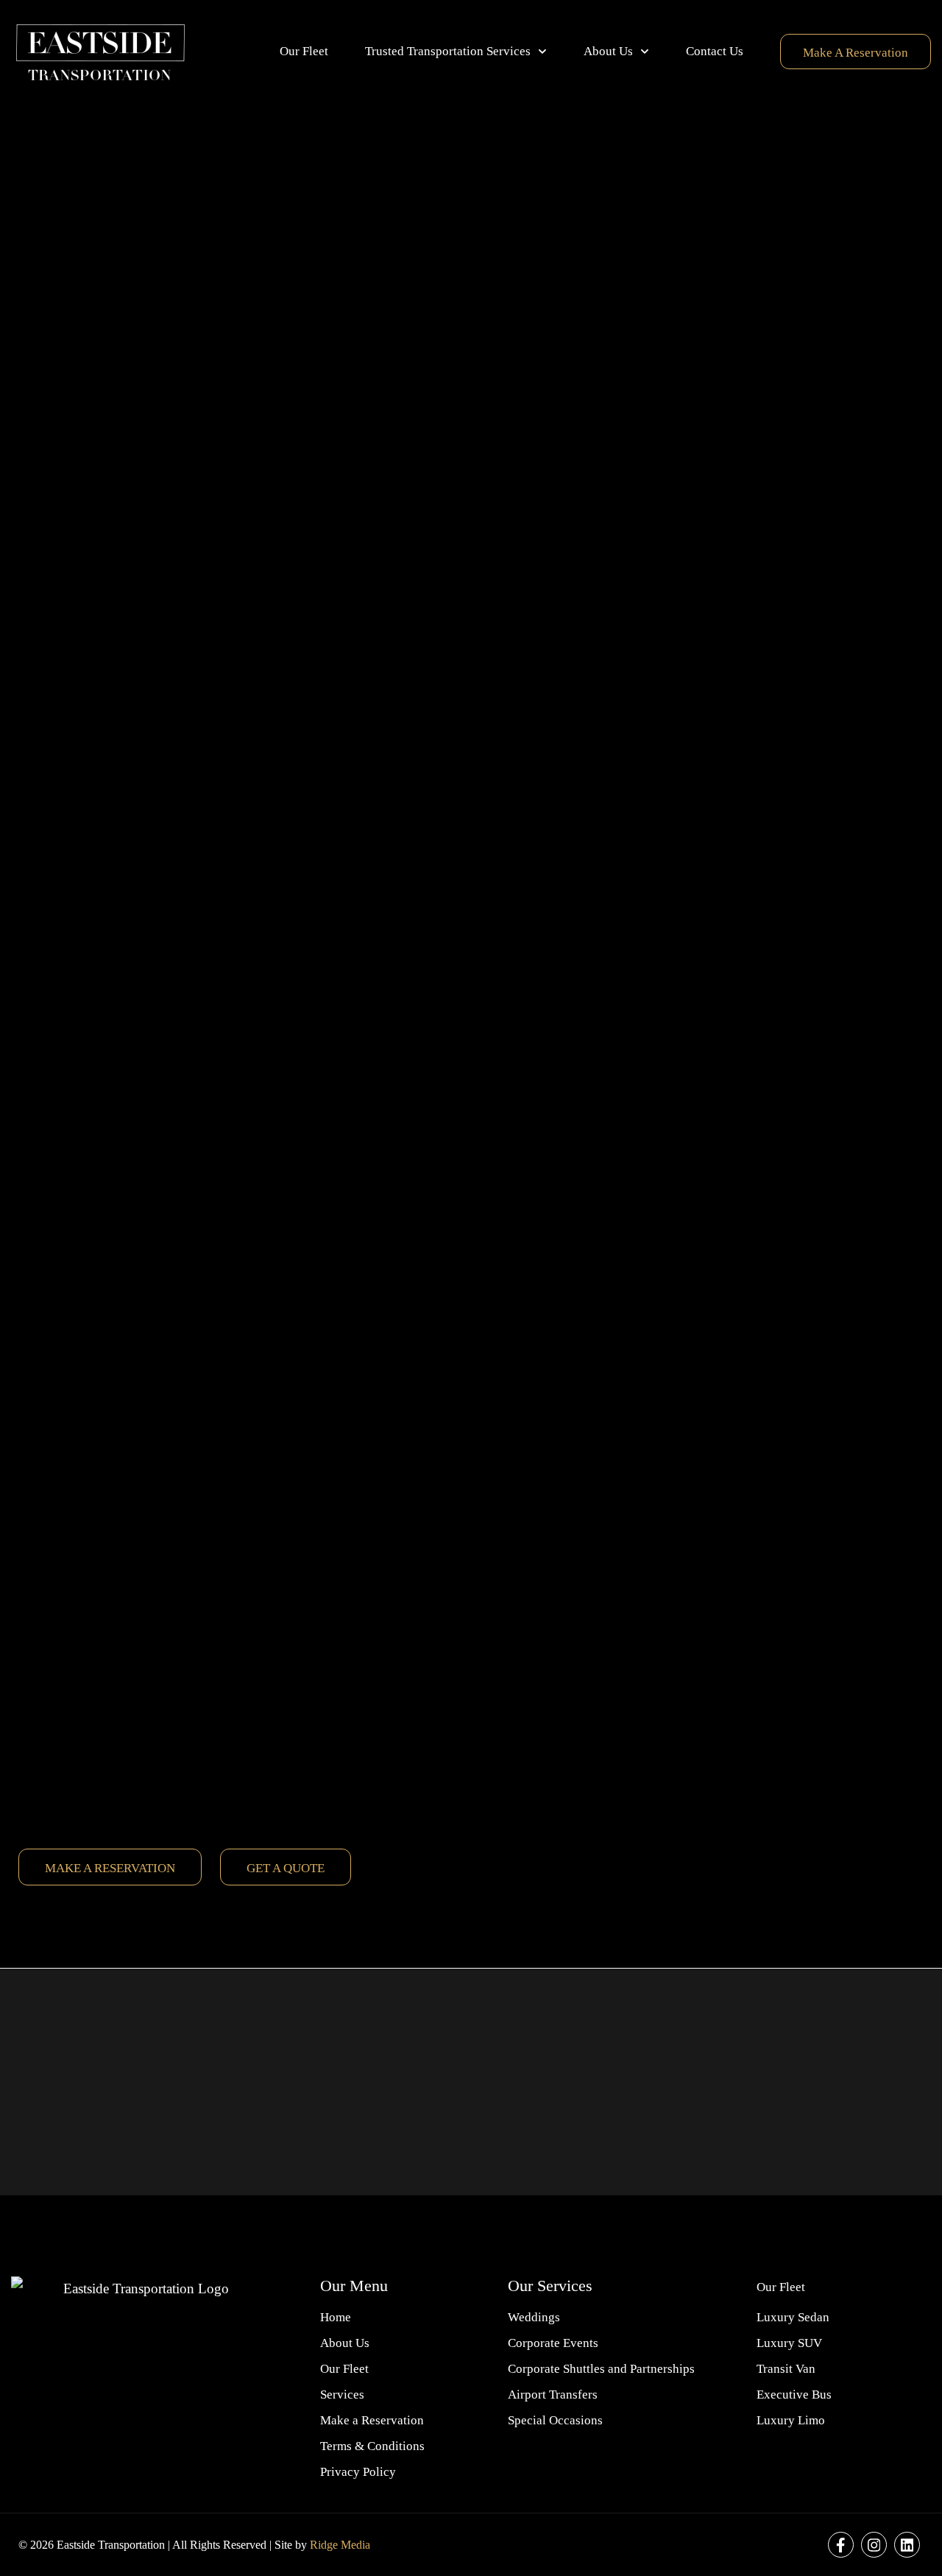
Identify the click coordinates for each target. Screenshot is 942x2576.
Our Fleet (304, 51)
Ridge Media (340, 2545)
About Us (608, 51)
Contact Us (715, 51)
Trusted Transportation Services (448, 51)
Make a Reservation (856, 53)
